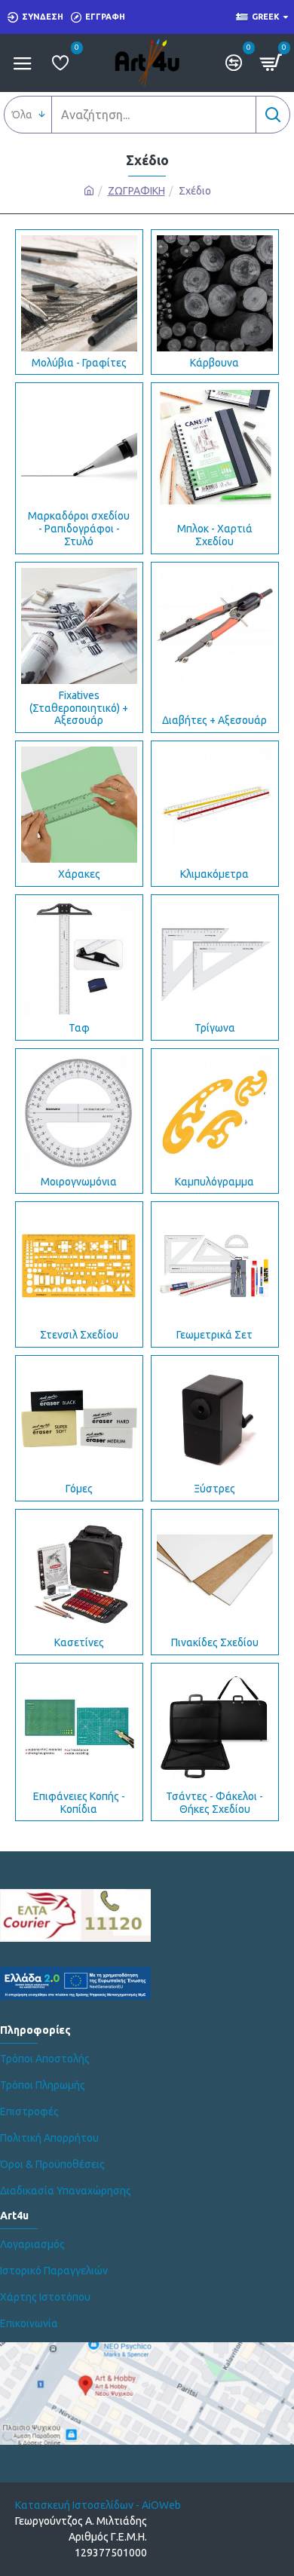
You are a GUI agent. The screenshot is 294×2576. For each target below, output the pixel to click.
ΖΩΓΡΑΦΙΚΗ (136, 191)
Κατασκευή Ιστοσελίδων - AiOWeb (98, 2505)
